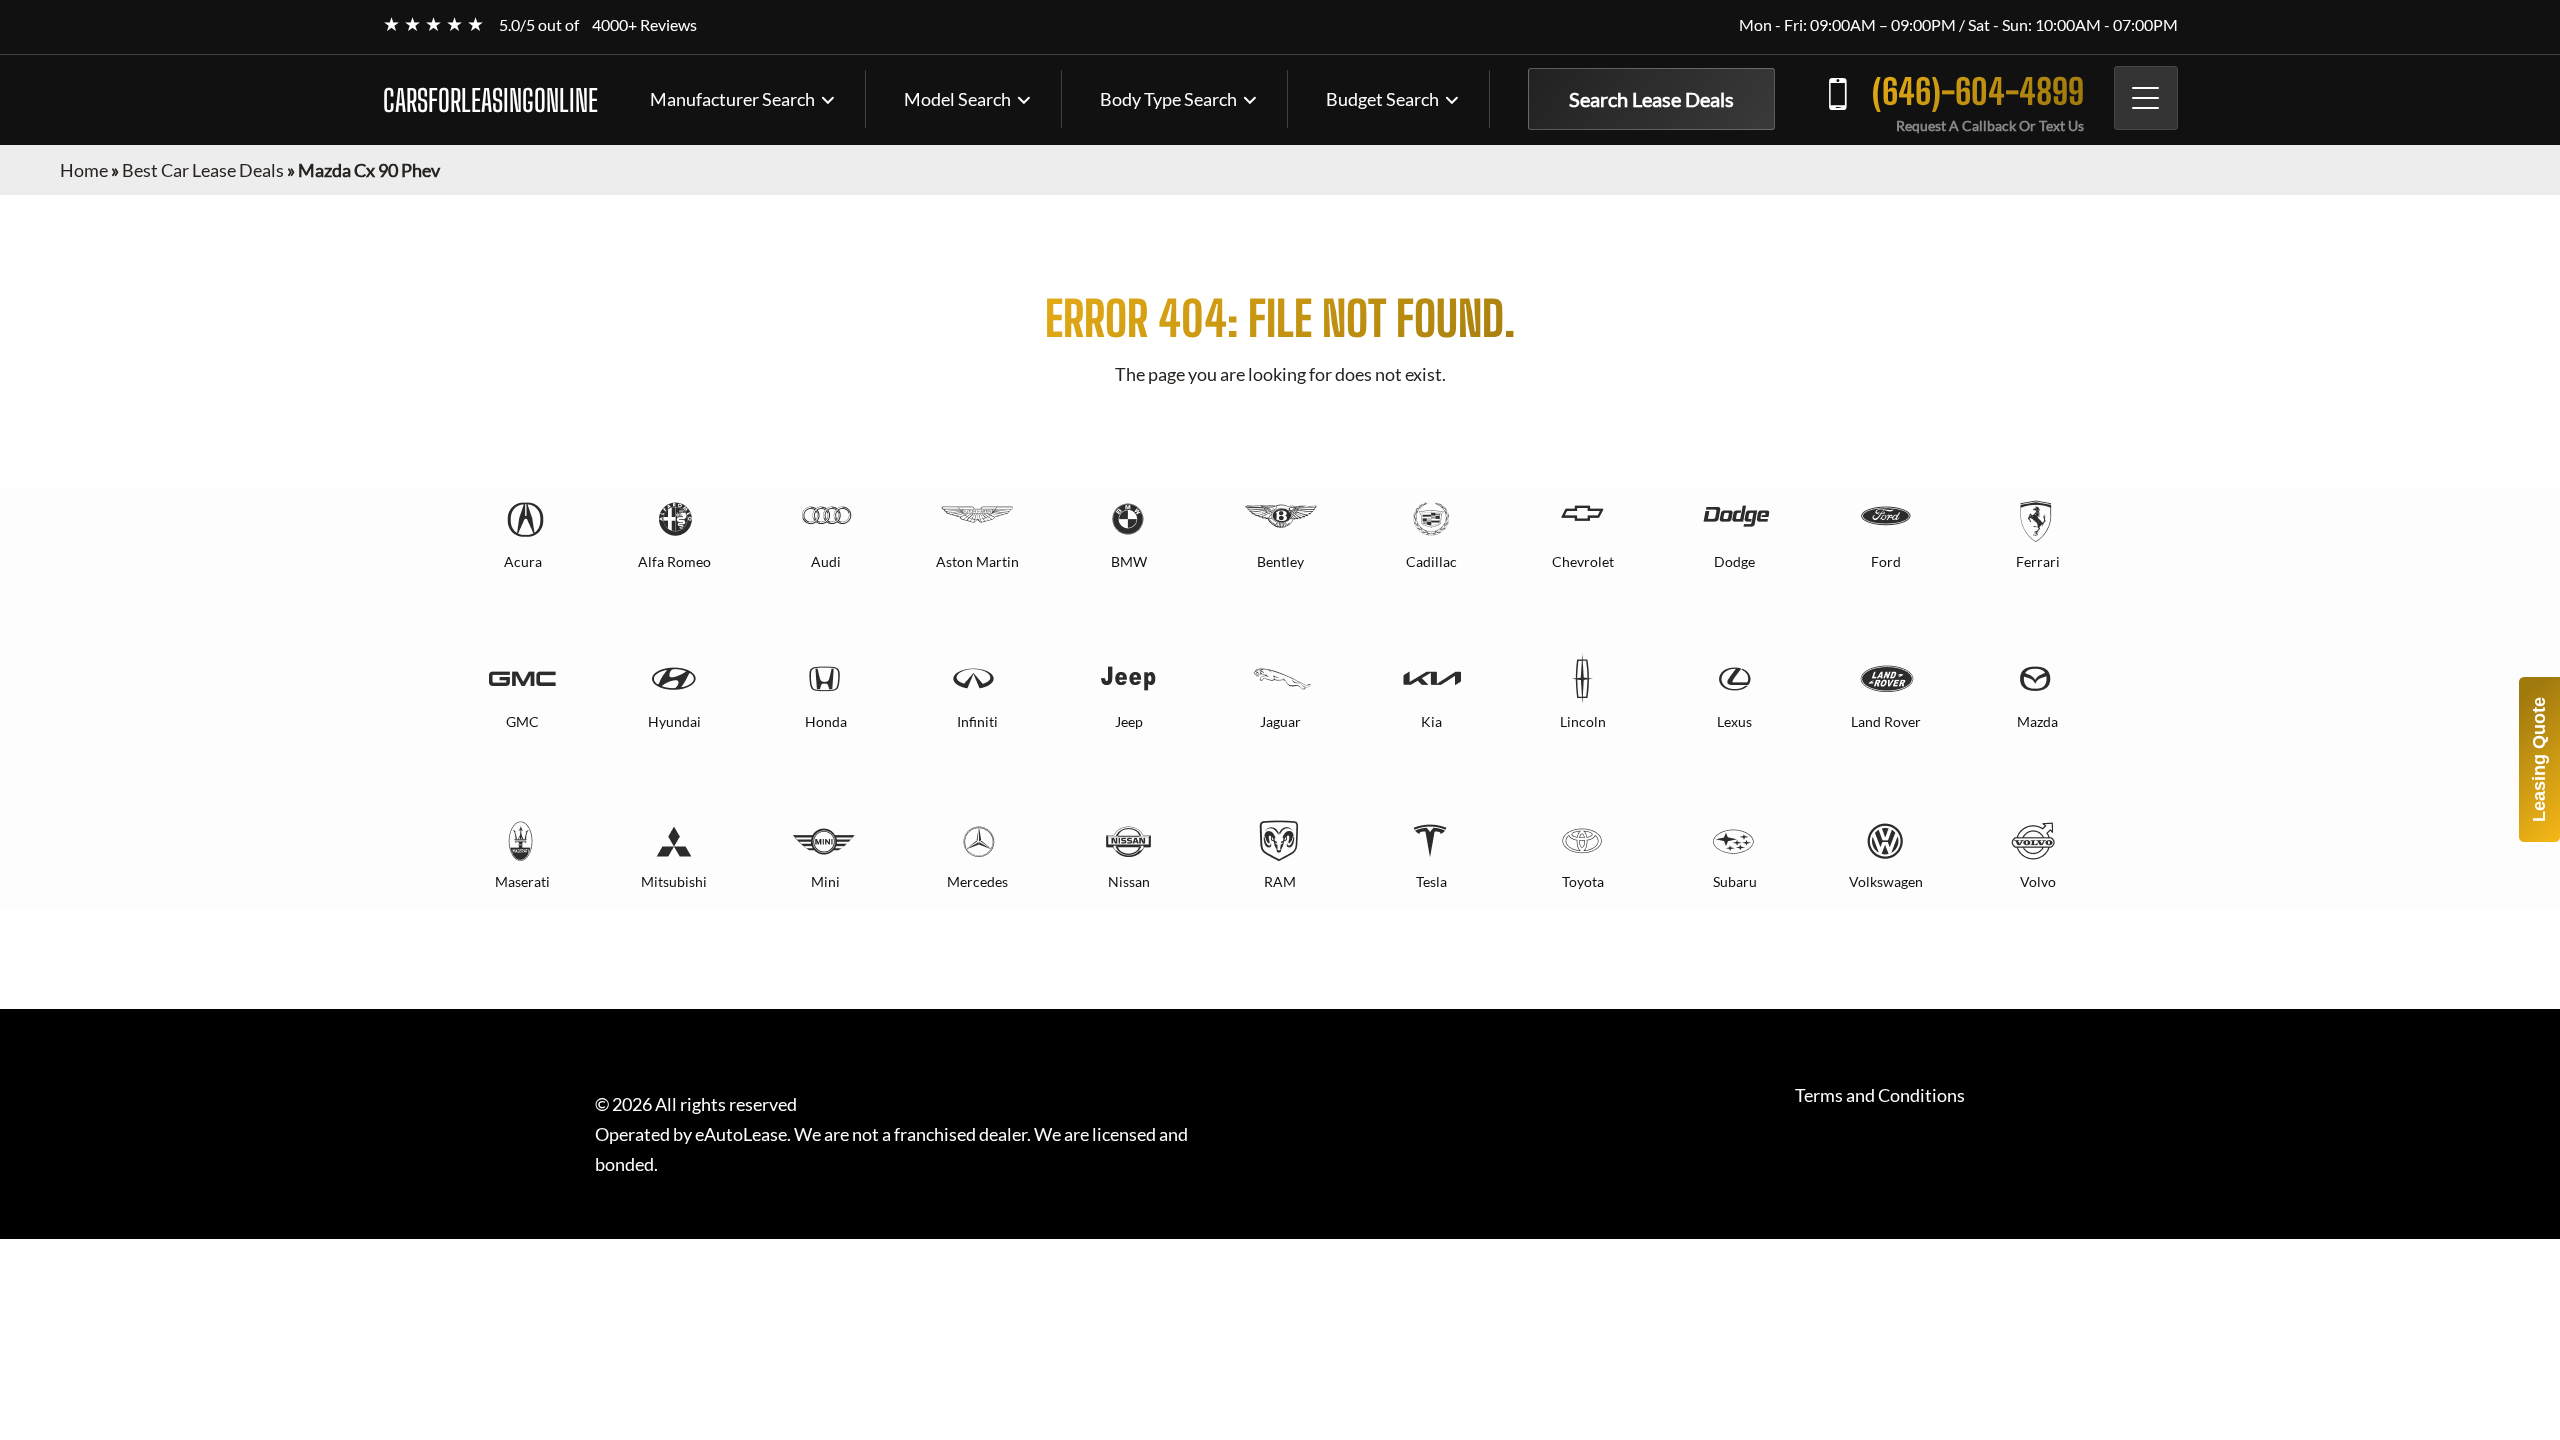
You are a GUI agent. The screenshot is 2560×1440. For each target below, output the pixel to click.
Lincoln (1583, 721)
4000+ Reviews (644, 24)
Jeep (1129, 721)
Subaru (1735, 881)
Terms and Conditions (1880, 1095)
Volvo (2038, 881)
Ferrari (2038, 561)
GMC (522, 721)
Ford (1886, 561)
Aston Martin (977, 561)
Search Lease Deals (1651, 99)
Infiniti (977, 721)
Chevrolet (1583, 561)
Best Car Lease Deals (203, 170)
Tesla (1431, 881)
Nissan (1129, 881)
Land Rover (1886, 721)
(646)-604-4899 (1978, 91)
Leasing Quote (2539, 759)
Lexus (1734, 721)
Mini (825, 881)
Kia (1431, 721)
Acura (523, 561)
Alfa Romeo (674, 561)
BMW (1129, 561)
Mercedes (977, 881)
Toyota (1583, 881)
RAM (1280, 881)
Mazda (2037, 721)
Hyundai (674, 721)
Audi (826, 561)
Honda (826, 721)
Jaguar (1280, 721)
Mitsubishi (674, 881)
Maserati (522, 881)
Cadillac (1431, 561)
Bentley (1280, 561)
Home (84, 170)
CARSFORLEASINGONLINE (490, 100)
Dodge (1734, 561)
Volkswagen (1886, 881)
